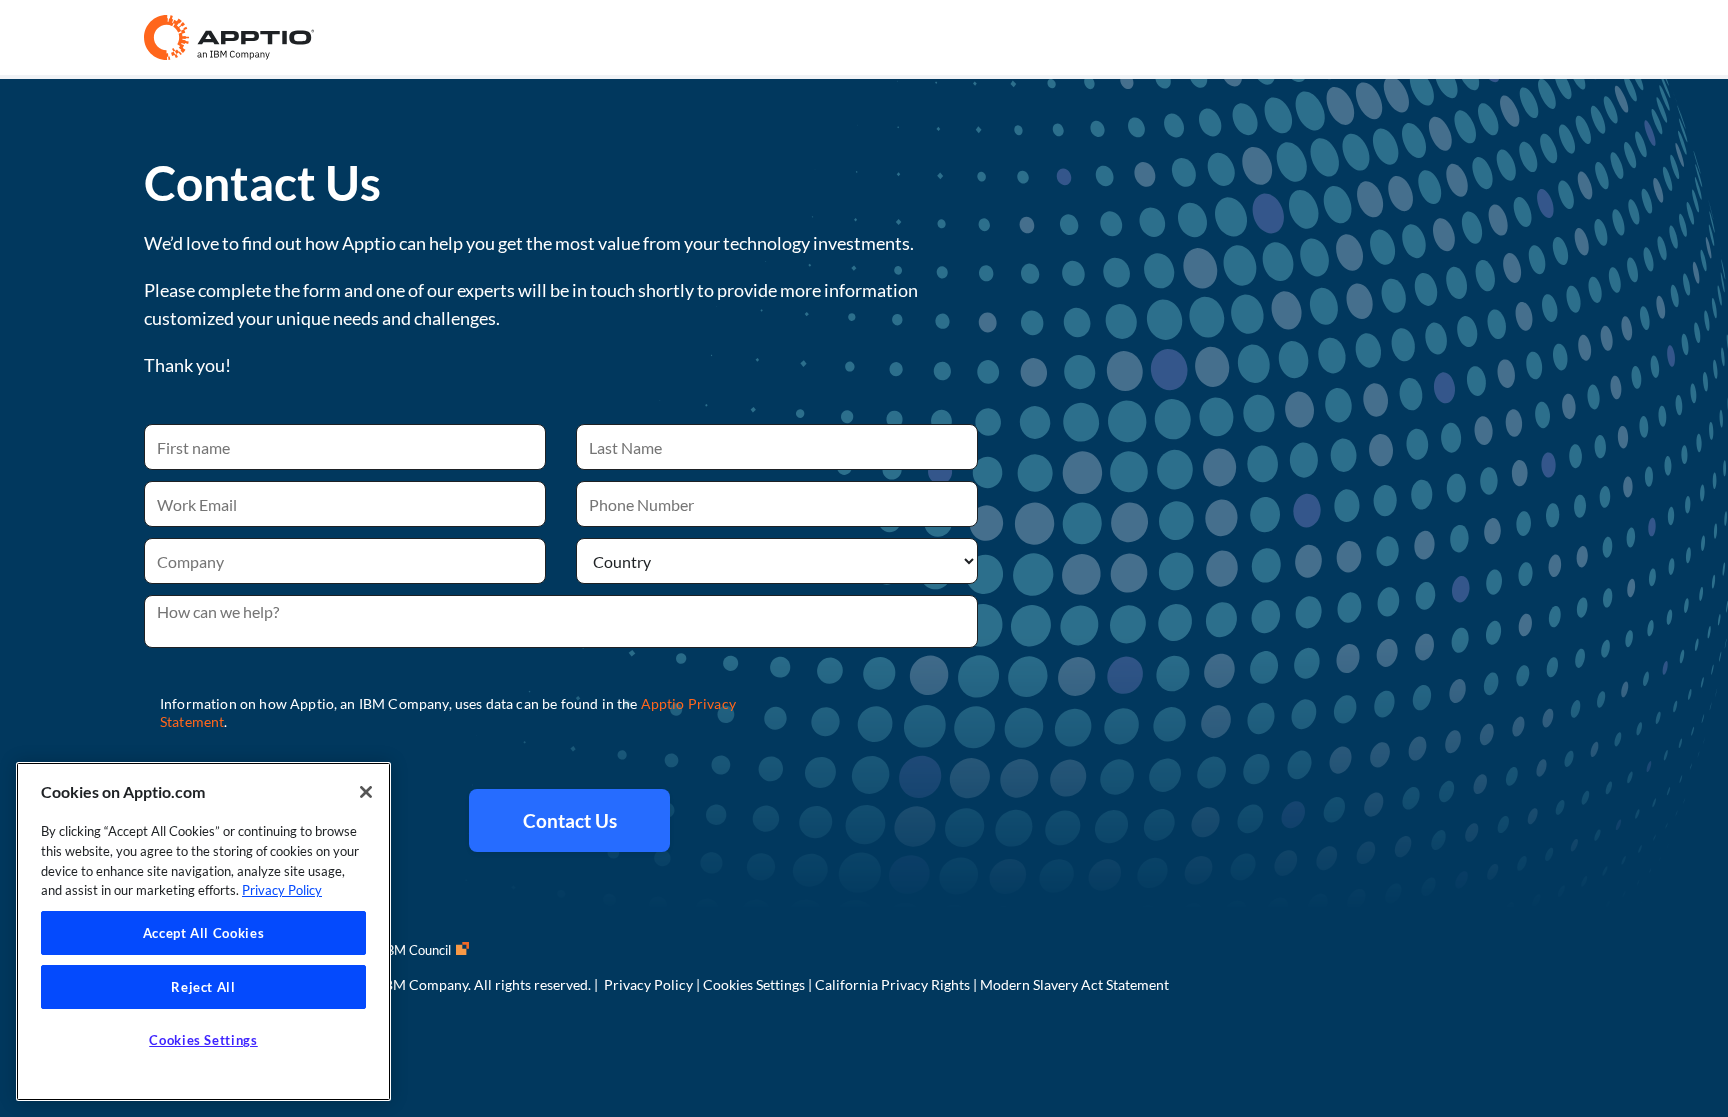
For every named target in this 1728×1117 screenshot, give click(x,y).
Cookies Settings (754, 984)
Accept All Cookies (204, 933)
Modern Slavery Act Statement (1074, 984)
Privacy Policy (648, 984)
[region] (203, 931)
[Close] (366, 792)
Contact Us (570, 820)
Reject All (203, 987)
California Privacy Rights (892, 984)
